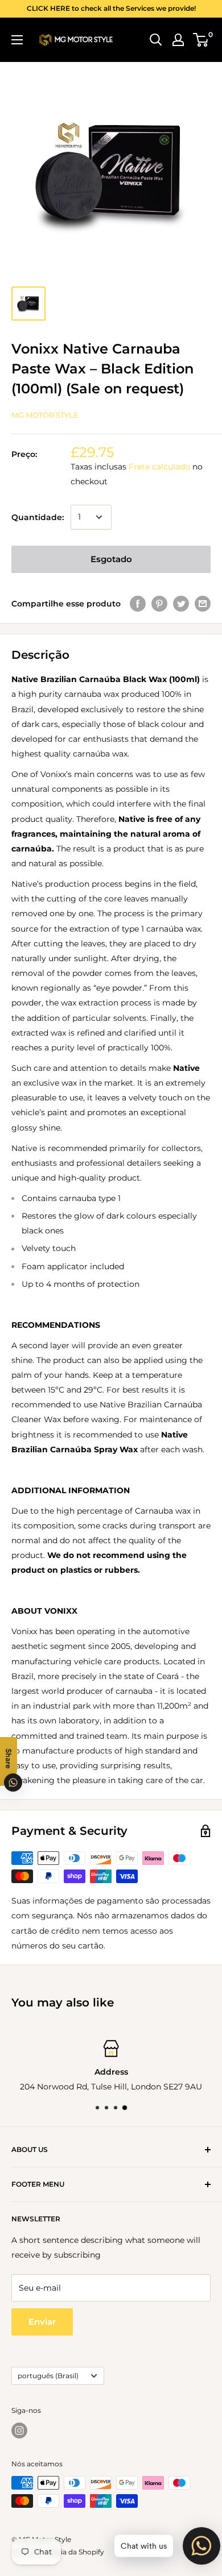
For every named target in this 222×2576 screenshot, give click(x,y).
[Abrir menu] (17, 40)
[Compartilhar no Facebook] (138, 604)
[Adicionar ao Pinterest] (159, 604)
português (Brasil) (48, 2376)
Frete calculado (159, 467)
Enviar (42, 2322)
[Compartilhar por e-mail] (203, 604)
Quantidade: (38, 517)
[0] (201, 40)
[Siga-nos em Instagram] (19, 2430)
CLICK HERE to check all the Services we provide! (111, 8)
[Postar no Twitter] (181, 604)
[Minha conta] (178, 40)
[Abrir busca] (156, 40)
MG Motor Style (45, 415)
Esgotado (111, 559)
